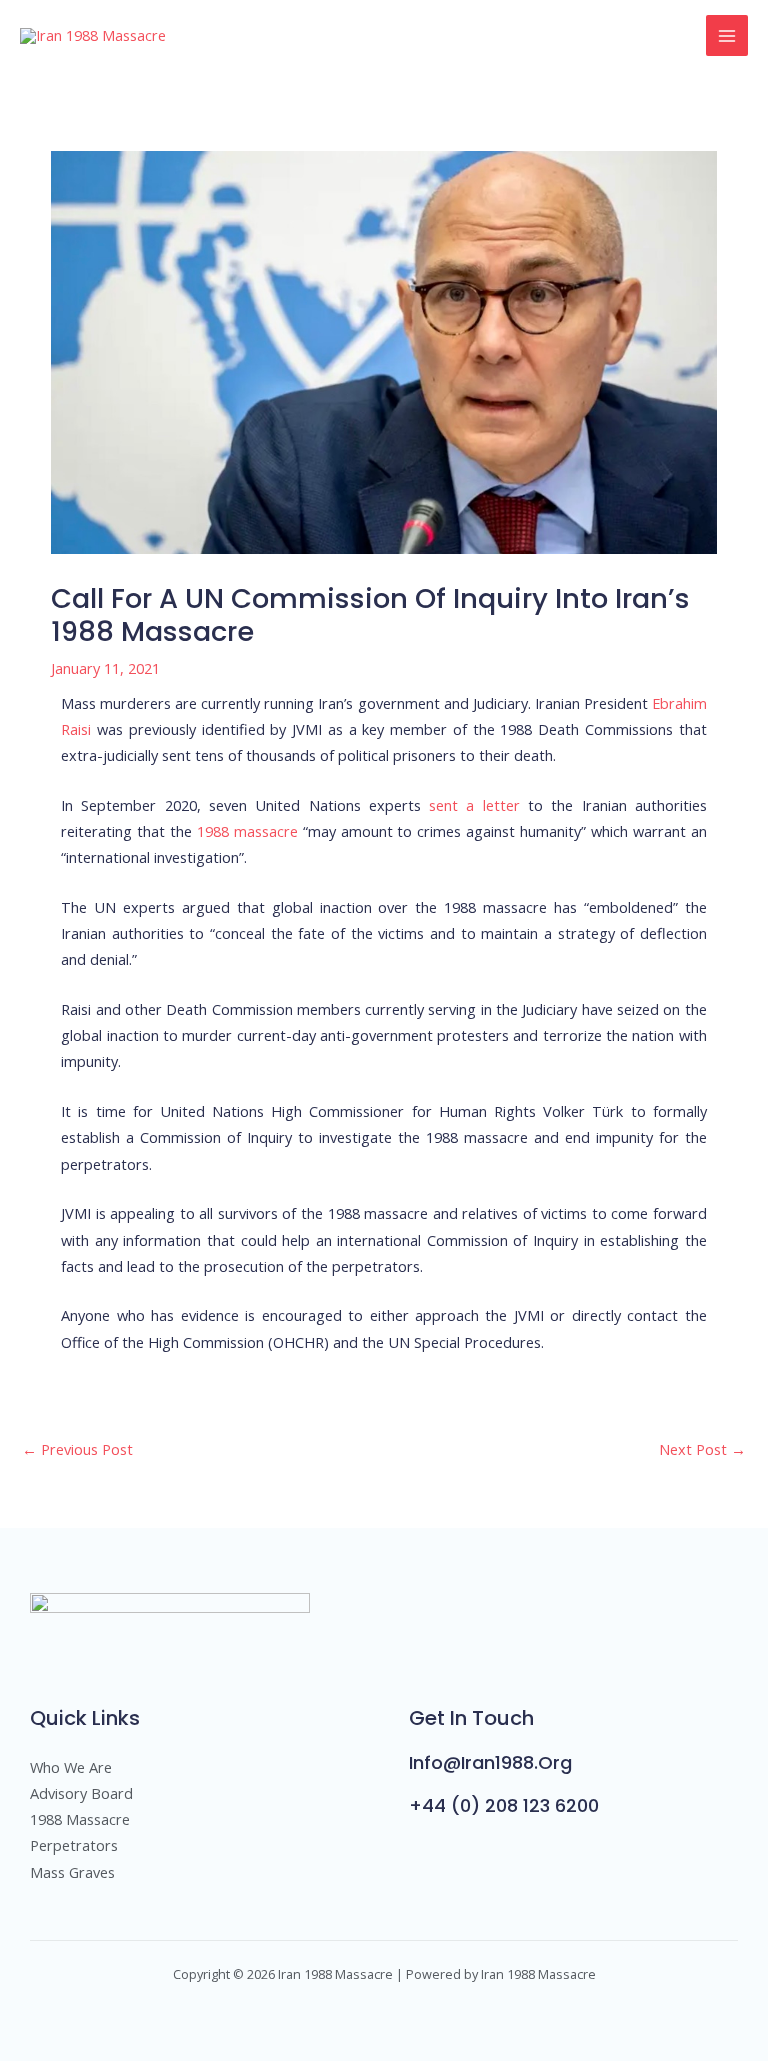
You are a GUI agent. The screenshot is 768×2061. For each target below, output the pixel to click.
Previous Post (77, 1449)
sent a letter (474, 805)
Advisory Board (81, 1793)
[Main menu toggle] (727, 36)
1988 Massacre (80, 1819)
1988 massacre (247, 831)
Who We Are (71, 1767)
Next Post (702, 1449)
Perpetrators (74, 1845)
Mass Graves (72, 1872)
